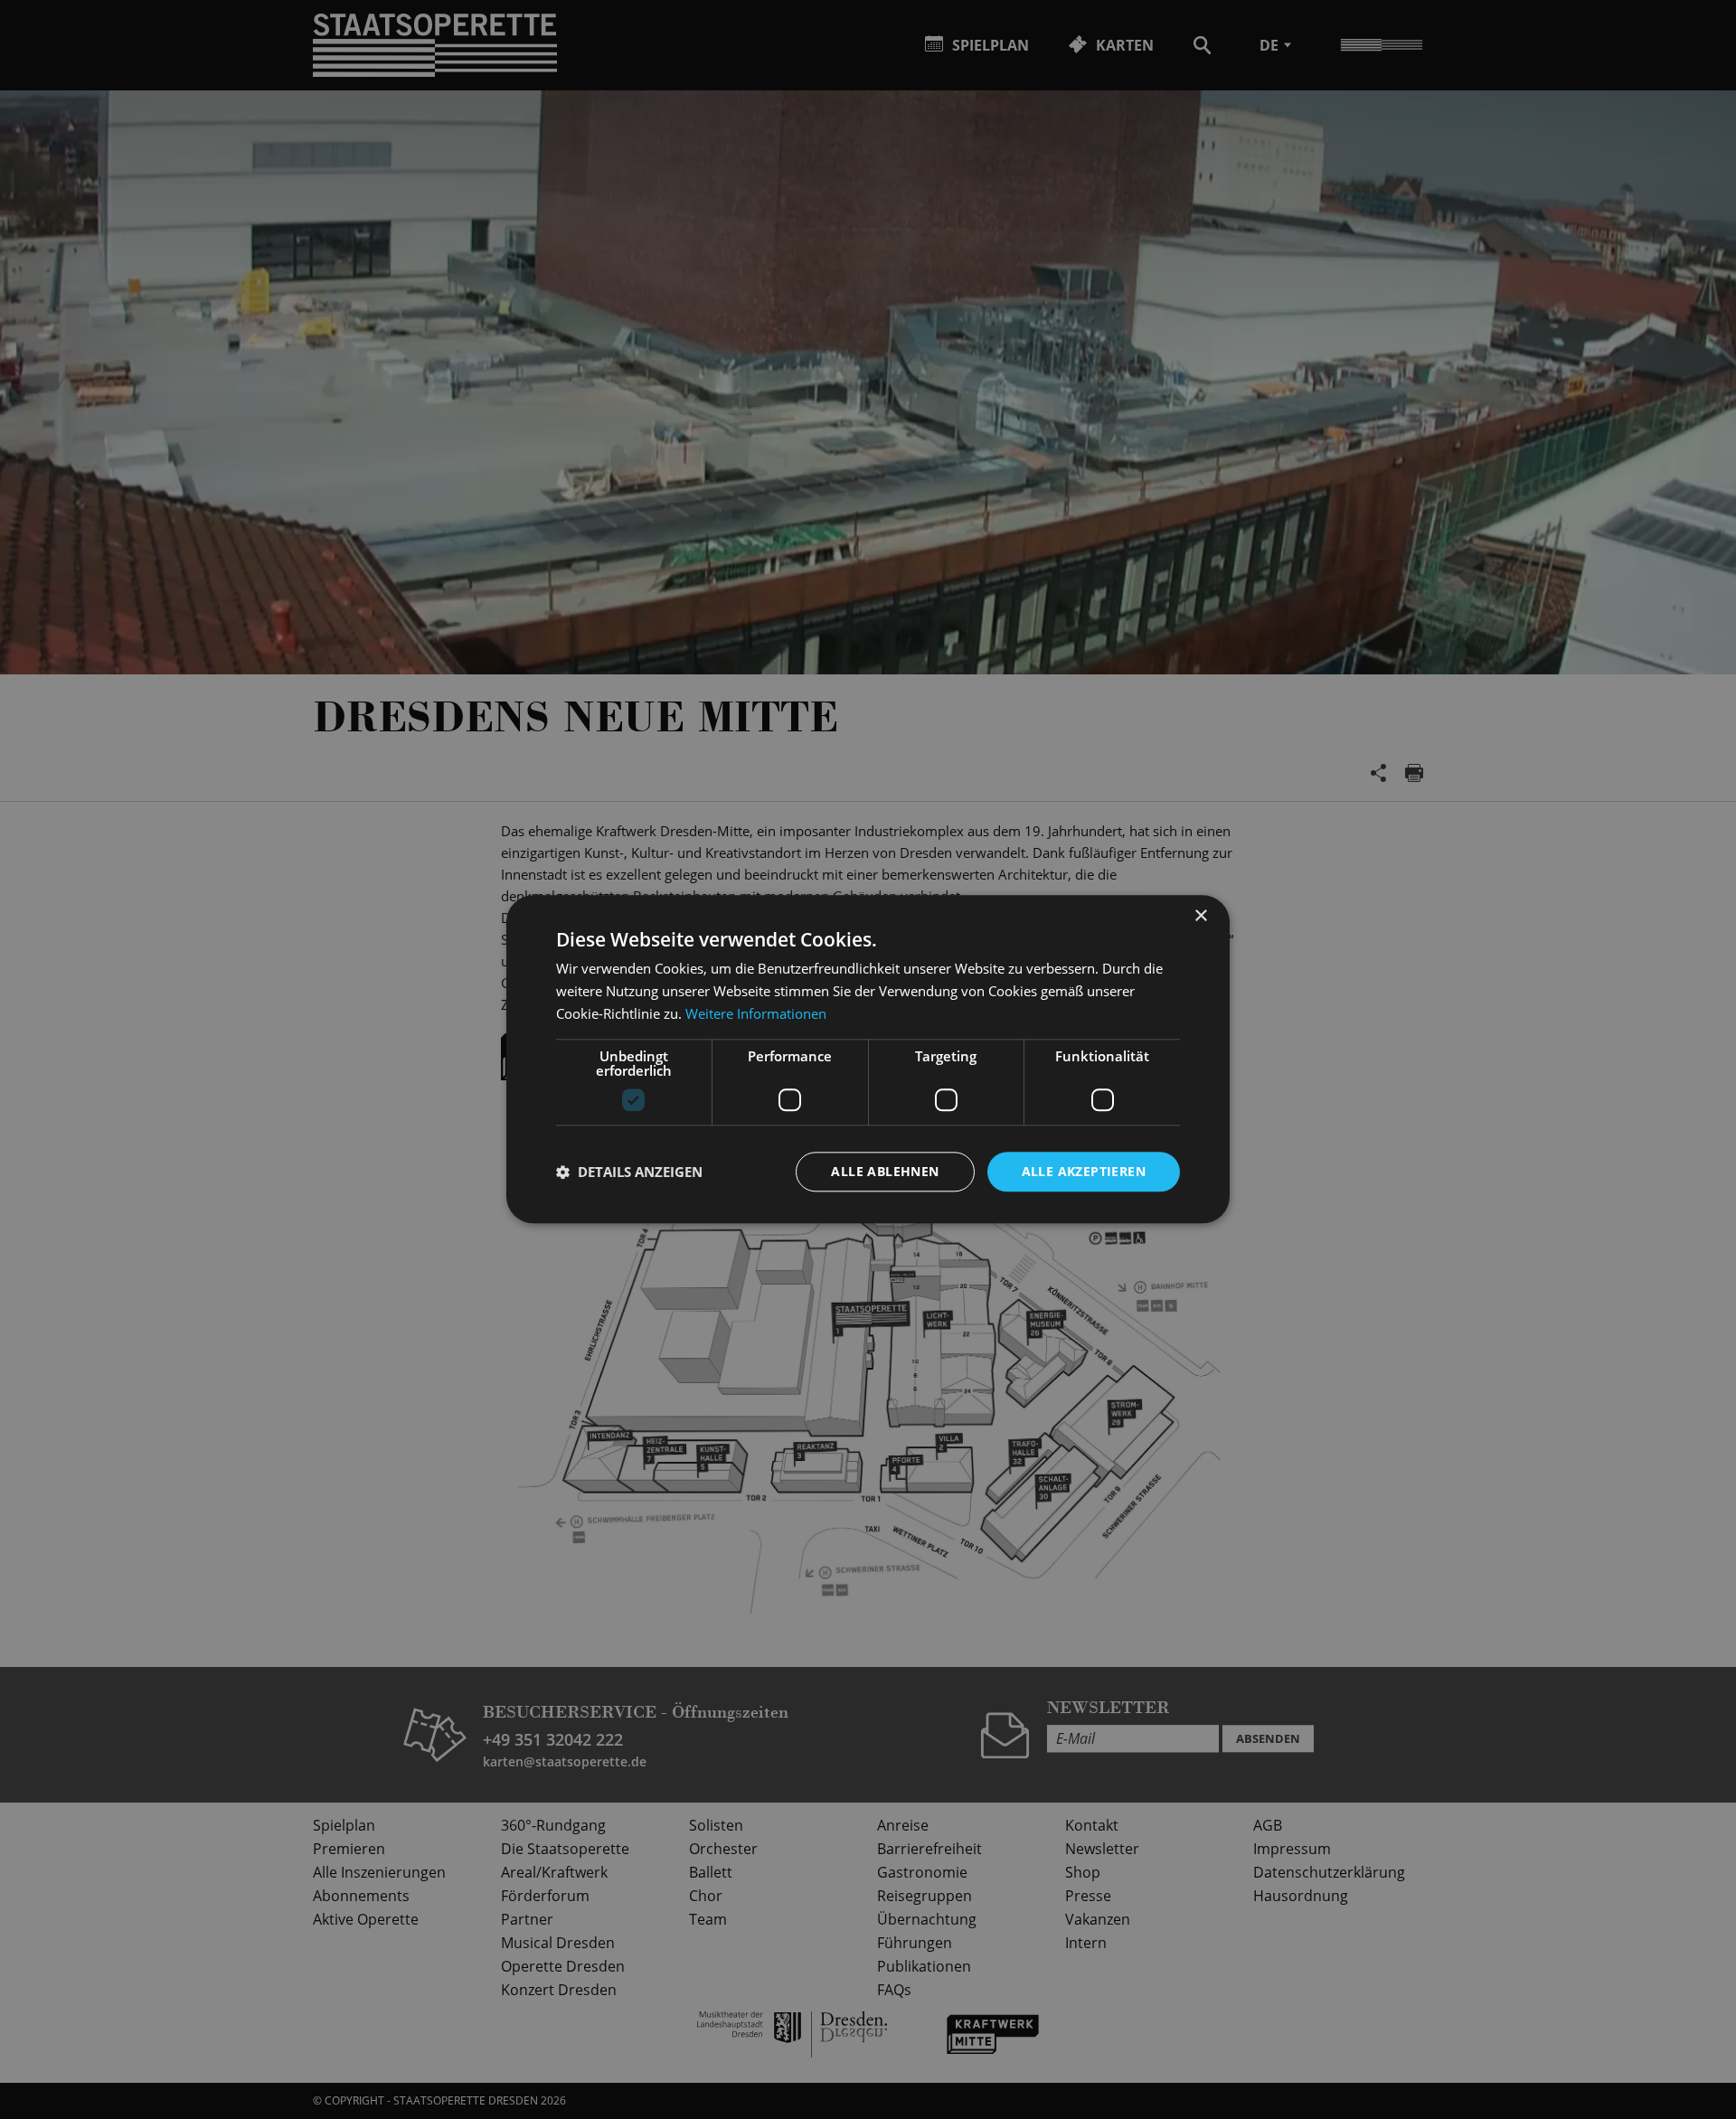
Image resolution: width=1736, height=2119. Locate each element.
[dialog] (868, 1059)
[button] (629, 1172)
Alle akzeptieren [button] (1084, 1171)
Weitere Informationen (756, 1013)
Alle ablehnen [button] (885, 1171)
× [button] (1200, 916)
